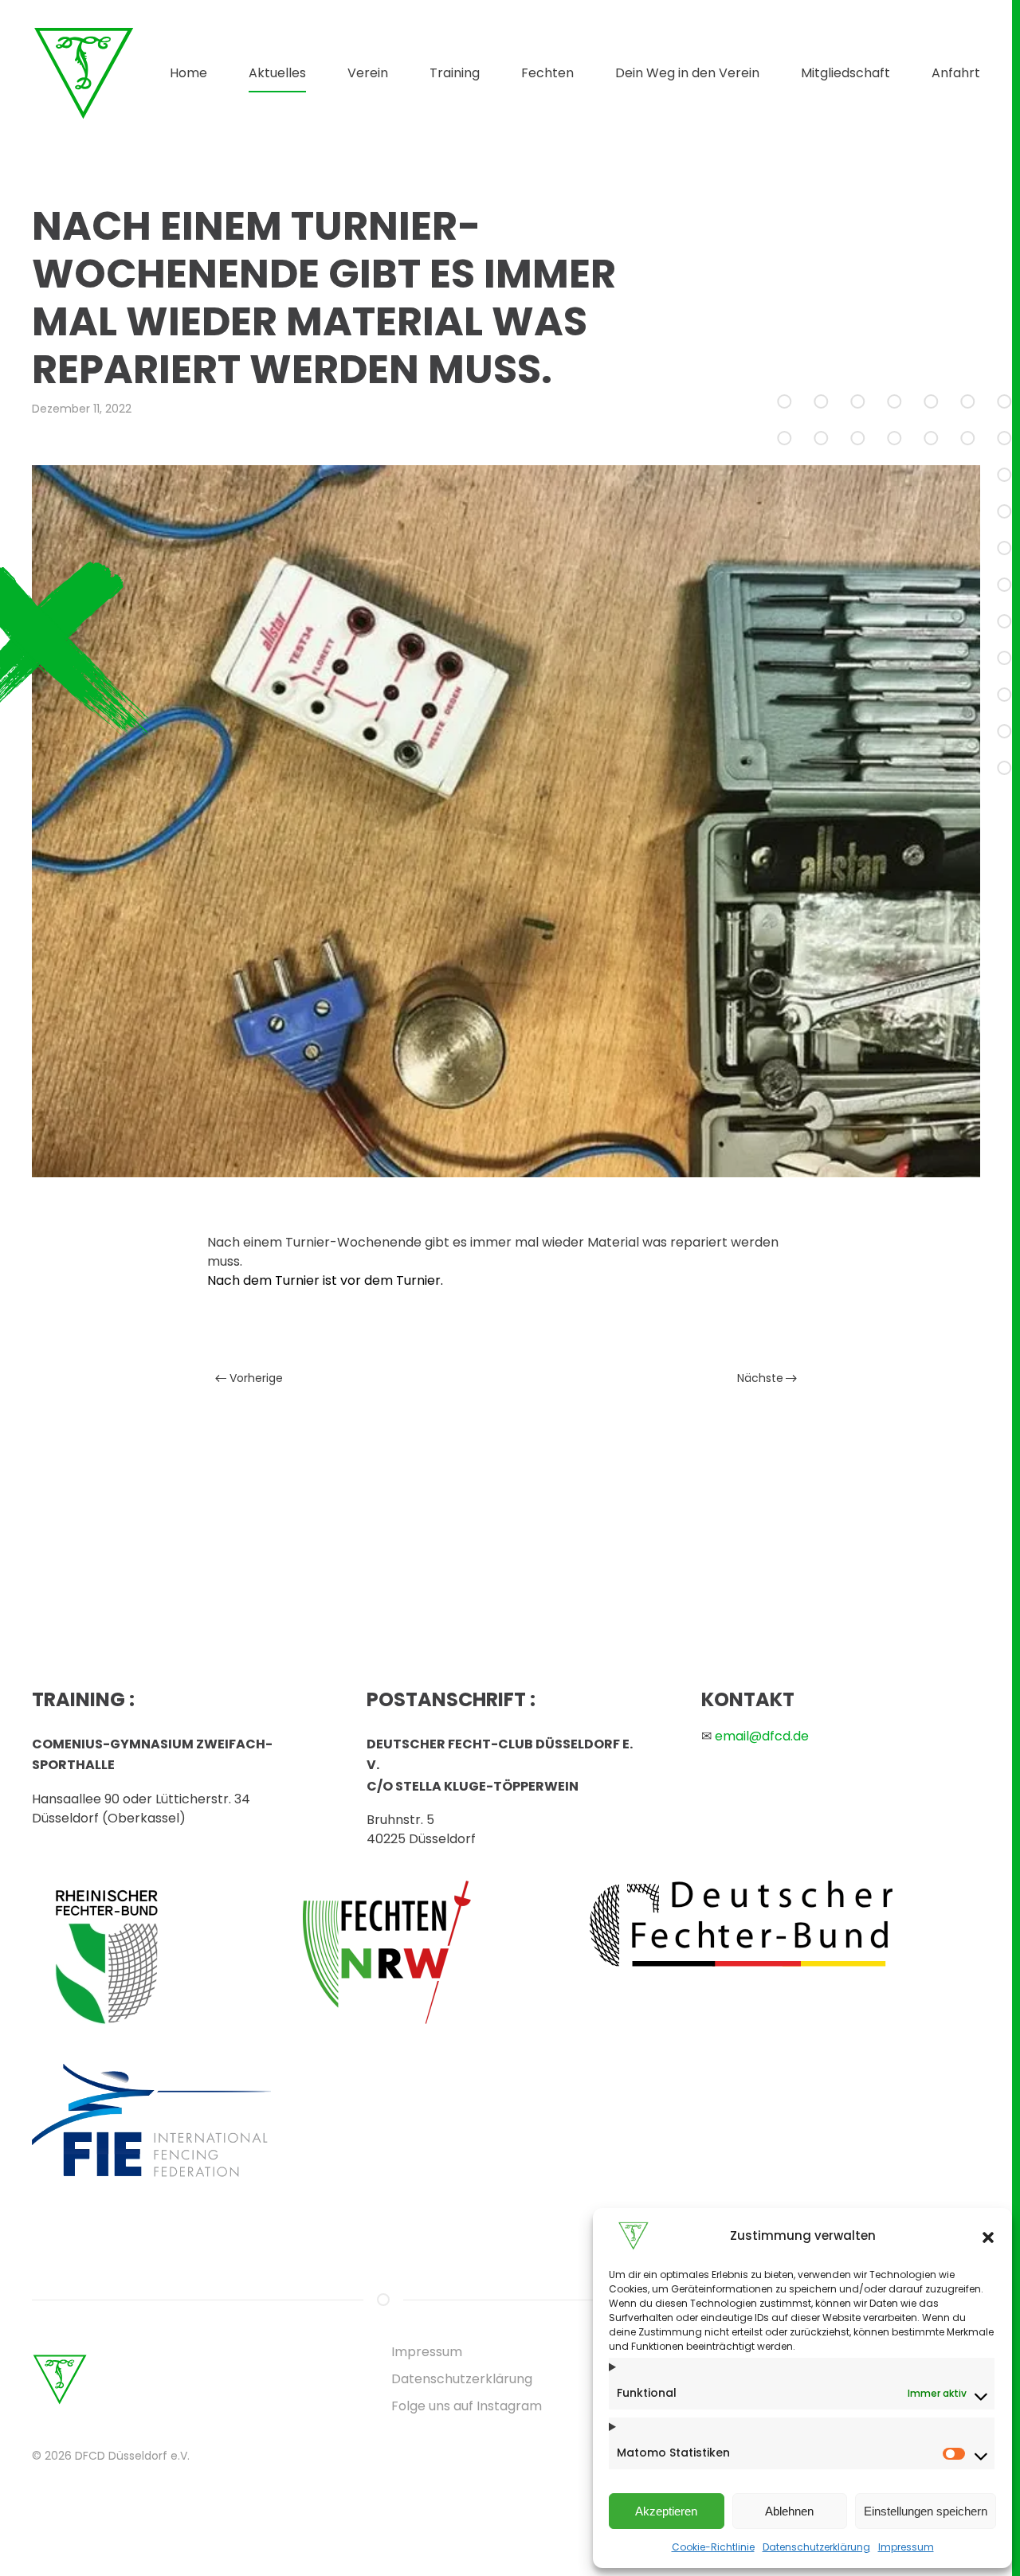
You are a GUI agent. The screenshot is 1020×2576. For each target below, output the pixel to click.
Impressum (906, 2547)
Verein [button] (368, 73)
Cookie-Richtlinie (713, 2547)
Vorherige (256, 1378)
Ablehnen (789, 2511)
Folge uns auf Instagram (467, 2406)
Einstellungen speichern (926, 2511)
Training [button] (455, 73)
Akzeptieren (666, 2511)
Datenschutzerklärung (816, 2547)
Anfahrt (956, 73)
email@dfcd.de (762, 1736)
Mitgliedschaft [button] (845, 73)
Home (188, 73)
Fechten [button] (547, 73)
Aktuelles (277, 73)
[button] (988, 2236)
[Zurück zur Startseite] (84, 73)
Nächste (760, 1378)
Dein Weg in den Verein (687, 73)
